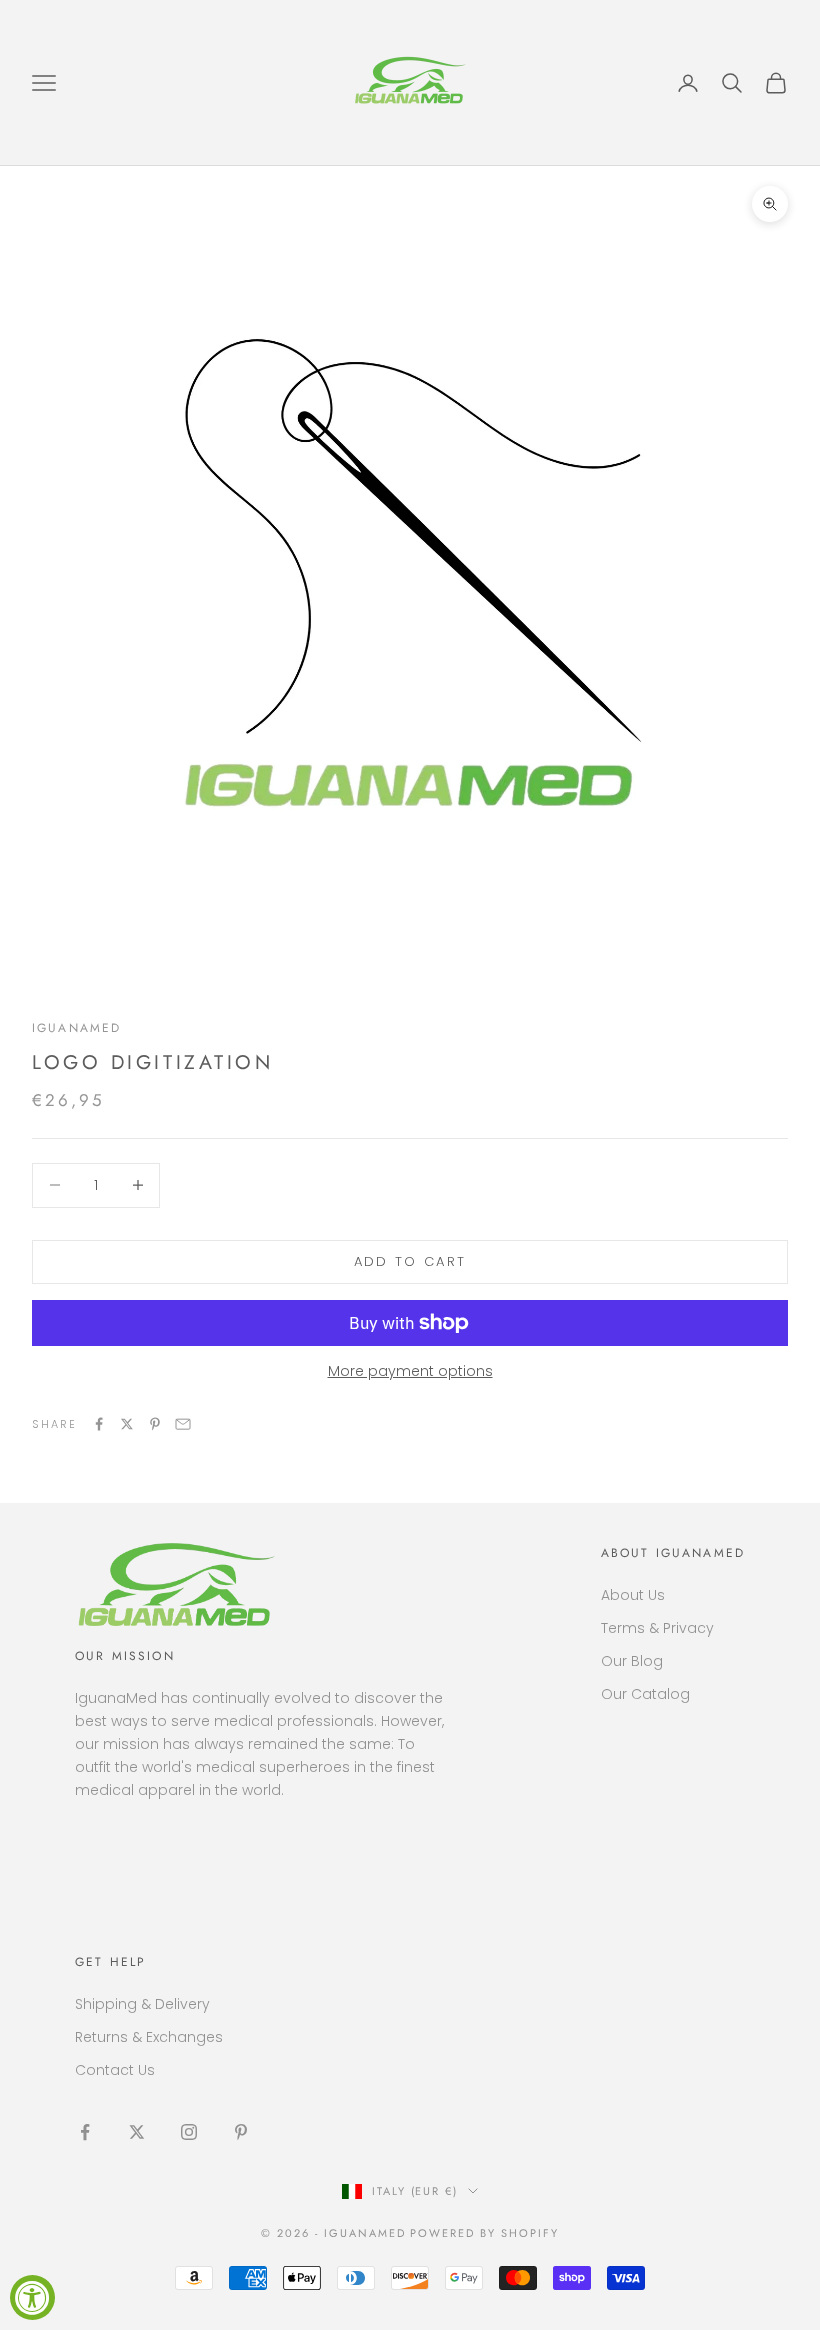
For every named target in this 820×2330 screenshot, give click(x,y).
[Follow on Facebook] (85, 2132)
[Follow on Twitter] (137, 2132)
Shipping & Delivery (142, 2004)
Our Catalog (645, 1694)
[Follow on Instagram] (189, 2132)
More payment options (410, 1371)
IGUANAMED (76, 1028)
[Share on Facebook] (99, 1424)
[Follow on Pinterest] (241, 2132)
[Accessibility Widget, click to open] (32, 2297)
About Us (633, 1595)
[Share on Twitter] (127, 1424)
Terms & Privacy (657, 1628)
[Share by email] (183, 1424)
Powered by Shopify (484, 2233)
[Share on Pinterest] (155, 1424)
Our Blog (632, 1661)
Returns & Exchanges (149, 2037)
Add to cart (410, 1261)
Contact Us (115, 2070)
